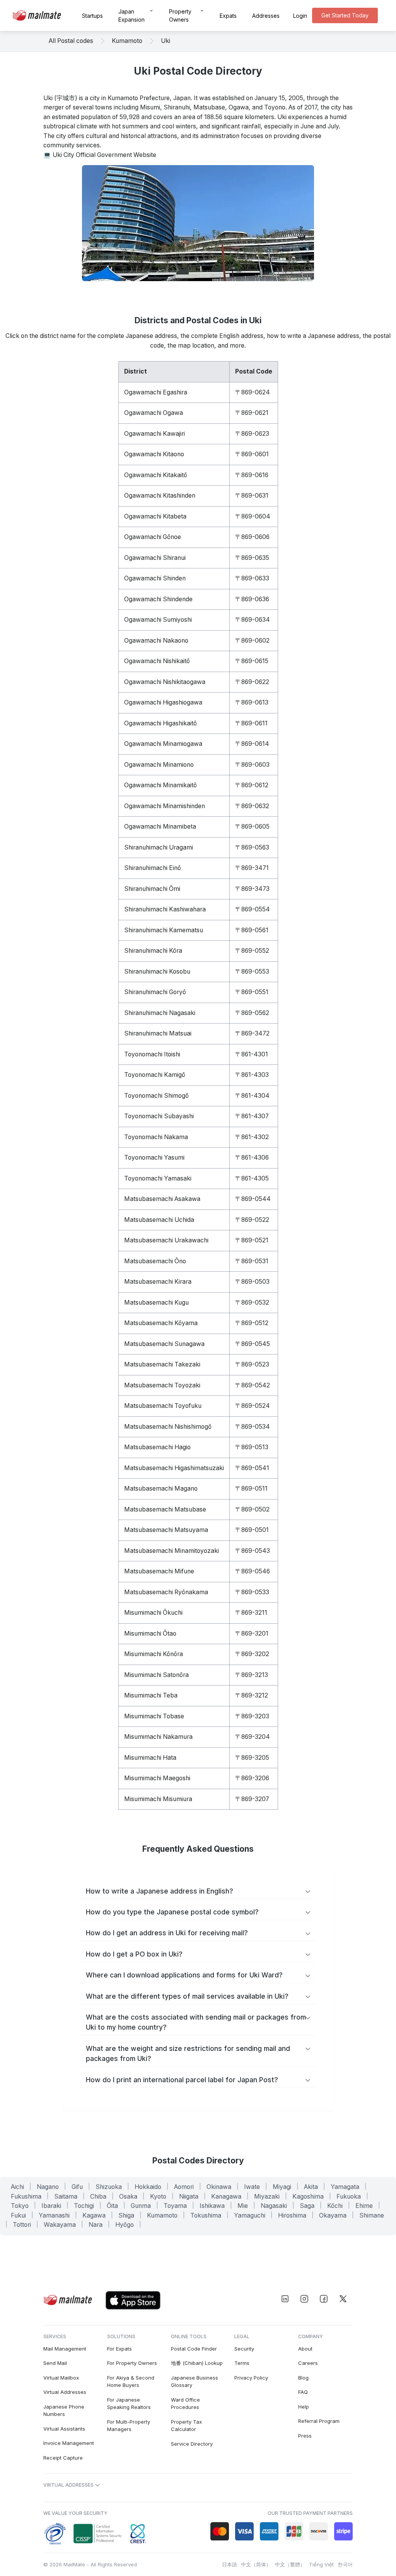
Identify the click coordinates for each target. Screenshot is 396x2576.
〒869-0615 (252, 661)
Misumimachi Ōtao (150, 1633)
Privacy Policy (251, 2378)
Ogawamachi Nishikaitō (157, 661)
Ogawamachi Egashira (156, 392)
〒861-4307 (252, 1116)
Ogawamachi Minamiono (159, 765)
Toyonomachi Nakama (156, 1137)
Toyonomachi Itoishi (152, 1054)
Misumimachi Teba (151, 1695)
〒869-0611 (251, 723)
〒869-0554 (253, 909)
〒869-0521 (252, 1240)
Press (305, 2436)
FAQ (303, 2392)
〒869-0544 (253, 1199)
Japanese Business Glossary (195, 2382)
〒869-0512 (252, 1323)
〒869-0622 (252, 682)
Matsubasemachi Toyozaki (162, 1385)
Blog (303, 2378)
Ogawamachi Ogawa (154, 413)
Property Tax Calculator (186, 2426)
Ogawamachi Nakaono (156, 641)
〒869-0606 (252, 537)
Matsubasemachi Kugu (156, 1303)
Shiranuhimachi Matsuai (158, 1033)
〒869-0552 (252, 951)
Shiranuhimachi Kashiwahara (165, 909)
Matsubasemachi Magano (161, 1488)
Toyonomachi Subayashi (159, 1116)
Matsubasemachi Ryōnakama (166, 1592)
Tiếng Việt (321, 2564)
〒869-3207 (252, 1799)
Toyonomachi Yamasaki (158, 1178)
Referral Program (319, 2421)
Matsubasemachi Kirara (158, 1282)
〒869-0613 (252, 702)
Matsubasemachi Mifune (159, 1571)
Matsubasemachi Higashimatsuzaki (174, 1468)
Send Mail (55, 2363)
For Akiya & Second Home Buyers (131, 2382)
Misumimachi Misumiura (158, 1799)
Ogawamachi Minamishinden (165, 806)
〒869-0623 (252, 434)
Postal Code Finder (194, 2349)
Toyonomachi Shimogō (156, 1096)
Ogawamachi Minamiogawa (163, 744)
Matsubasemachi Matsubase (165, 1509)
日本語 (230, 2564)
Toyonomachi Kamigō (155, 1075)
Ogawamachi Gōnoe (153, 537)
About (305, 2349)
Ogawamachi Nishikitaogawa (165, 682)
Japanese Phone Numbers (64, 2411)
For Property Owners (132, 2363)
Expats (228, 16)
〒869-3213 (252, 1675)
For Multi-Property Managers (129, 2426)
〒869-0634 (253, 620)
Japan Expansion (131, 15)
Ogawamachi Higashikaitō (160, 723)
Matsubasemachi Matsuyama (166, 1530)
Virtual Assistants (64, 2429)
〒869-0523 (252, 1364)
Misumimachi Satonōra (156, 1675)
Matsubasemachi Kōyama (161, 1323)
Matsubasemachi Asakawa (162, 1199)
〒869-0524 (253, 1406)
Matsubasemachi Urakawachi (166, 1240)
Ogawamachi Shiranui (155, 558)
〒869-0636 (252, 599)
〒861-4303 (252, 1075)
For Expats (119, 2349)
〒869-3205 (252, 1758)
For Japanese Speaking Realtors (129, 2404)
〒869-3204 (253, 1737)
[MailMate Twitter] (343, 2299)
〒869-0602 (252, 641)
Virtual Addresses (65, 2392)
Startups (92, 16)
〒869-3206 (252, 1778)
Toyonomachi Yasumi (154, 1157)
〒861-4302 (252, 1137)
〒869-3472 (252, 1033)
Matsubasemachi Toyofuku (163, 1406)
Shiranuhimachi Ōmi (152, 889)
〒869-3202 (252, 1654)
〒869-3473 (252, 889)
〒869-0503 (252, 1282)
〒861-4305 (252, 1178)
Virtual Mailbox (61, 2378)
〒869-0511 (251, 1488)
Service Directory (192, 2444)
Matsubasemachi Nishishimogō (168, 1427)
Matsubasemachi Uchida (159, 1220)
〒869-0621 (252, 413)
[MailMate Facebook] (324, 2299)
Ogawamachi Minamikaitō (160, 785)
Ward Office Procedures (185, 2404)
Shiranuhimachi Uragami (159, 847)
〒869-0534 (253, 1427)
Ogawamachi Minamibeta (160, 827)
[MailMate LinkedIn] (285, 2299)
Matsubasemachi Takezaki (162, 1364)
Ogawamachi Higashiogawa (163, 702)
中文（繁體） (290, 2564)
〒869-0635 (252, 558)
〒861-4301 (252, 1054)
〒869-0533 (252, 1592)
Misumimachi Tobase (154, 1716)
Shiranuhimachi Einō (153, 868)
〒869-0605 (252, 827)
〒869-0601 (252, 454)
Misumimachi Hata (150, 1758)
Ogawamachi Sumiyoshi (158, 620)
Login (300, 16)
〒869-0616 (252, 475)
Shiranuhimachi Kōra (153, 951)
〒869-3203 (252, 1716)
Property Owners (180, 15)
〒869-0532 (252, 1303)
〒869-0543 (253, 1551)
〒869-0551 (252, 992)
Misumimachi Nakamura (158, 1737)
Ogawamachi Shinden (155, 578)
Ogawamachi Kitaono (154, 454)
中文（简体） (256, 2564)
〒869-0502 (252, 1509)
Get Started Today (345, 15)
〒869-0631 (252, 496)
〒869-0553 (252, 972)
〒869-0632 (252, 806)
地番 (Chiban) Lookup (197, 2363)
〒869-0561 (252, 930)
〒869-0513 (252, 1447)
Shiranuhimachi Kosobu (157, 972)
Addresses (266, 16)
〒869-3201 (252, 1633)
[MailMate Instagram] (304, 2299)
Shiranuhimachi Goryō (155, 992)
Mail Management (65, 2349)
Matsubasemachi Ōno (155, 1261)
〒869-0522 (252, 1220)
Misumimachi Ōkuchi (153, 1613)
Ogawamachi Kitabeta (155, 516)
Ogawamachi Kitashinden (160, 496)
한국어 (345, 2564)
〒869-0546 (253, 1571)
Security (244, 2349)
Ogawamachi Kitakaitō (156, 475)
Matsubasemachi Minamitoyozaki (172, 1551)
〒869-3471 (252, 868)
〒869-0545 (253, 1344)
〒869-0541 (252, 1468)
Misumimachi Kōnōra (154, 1654)
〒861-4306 (252, 1157)
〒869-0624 (253, 392)
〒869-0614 (252, 744)
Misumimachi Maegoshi (157, 1778)
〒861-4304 (252, 1096)
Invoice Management (69, 2443)
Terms (242, 2363)
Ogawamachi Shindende (158, 599)
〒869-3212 (252, 1695)
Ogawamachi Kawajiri (154, 434)
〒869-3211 (251, 1613)
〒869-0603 (252, 765)
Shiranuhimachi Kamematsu (164, 930)
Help (304, 2407)
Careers (308, 2363)
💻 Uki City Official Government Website (100, 155)
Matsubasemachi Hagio (157, 1447)
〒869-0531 (252, 1261)
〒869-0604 (253, 516)
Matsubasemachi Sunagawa (164, 1344)
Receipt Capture (63, 2458)
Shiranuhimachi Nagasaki (160, 1013)
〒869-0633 (252, 578)
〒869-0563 (252, 847)
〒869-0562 (252, 1013)
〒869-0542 (253, 1385)
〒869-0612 (252, 785)
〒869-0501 (252, 1530)
